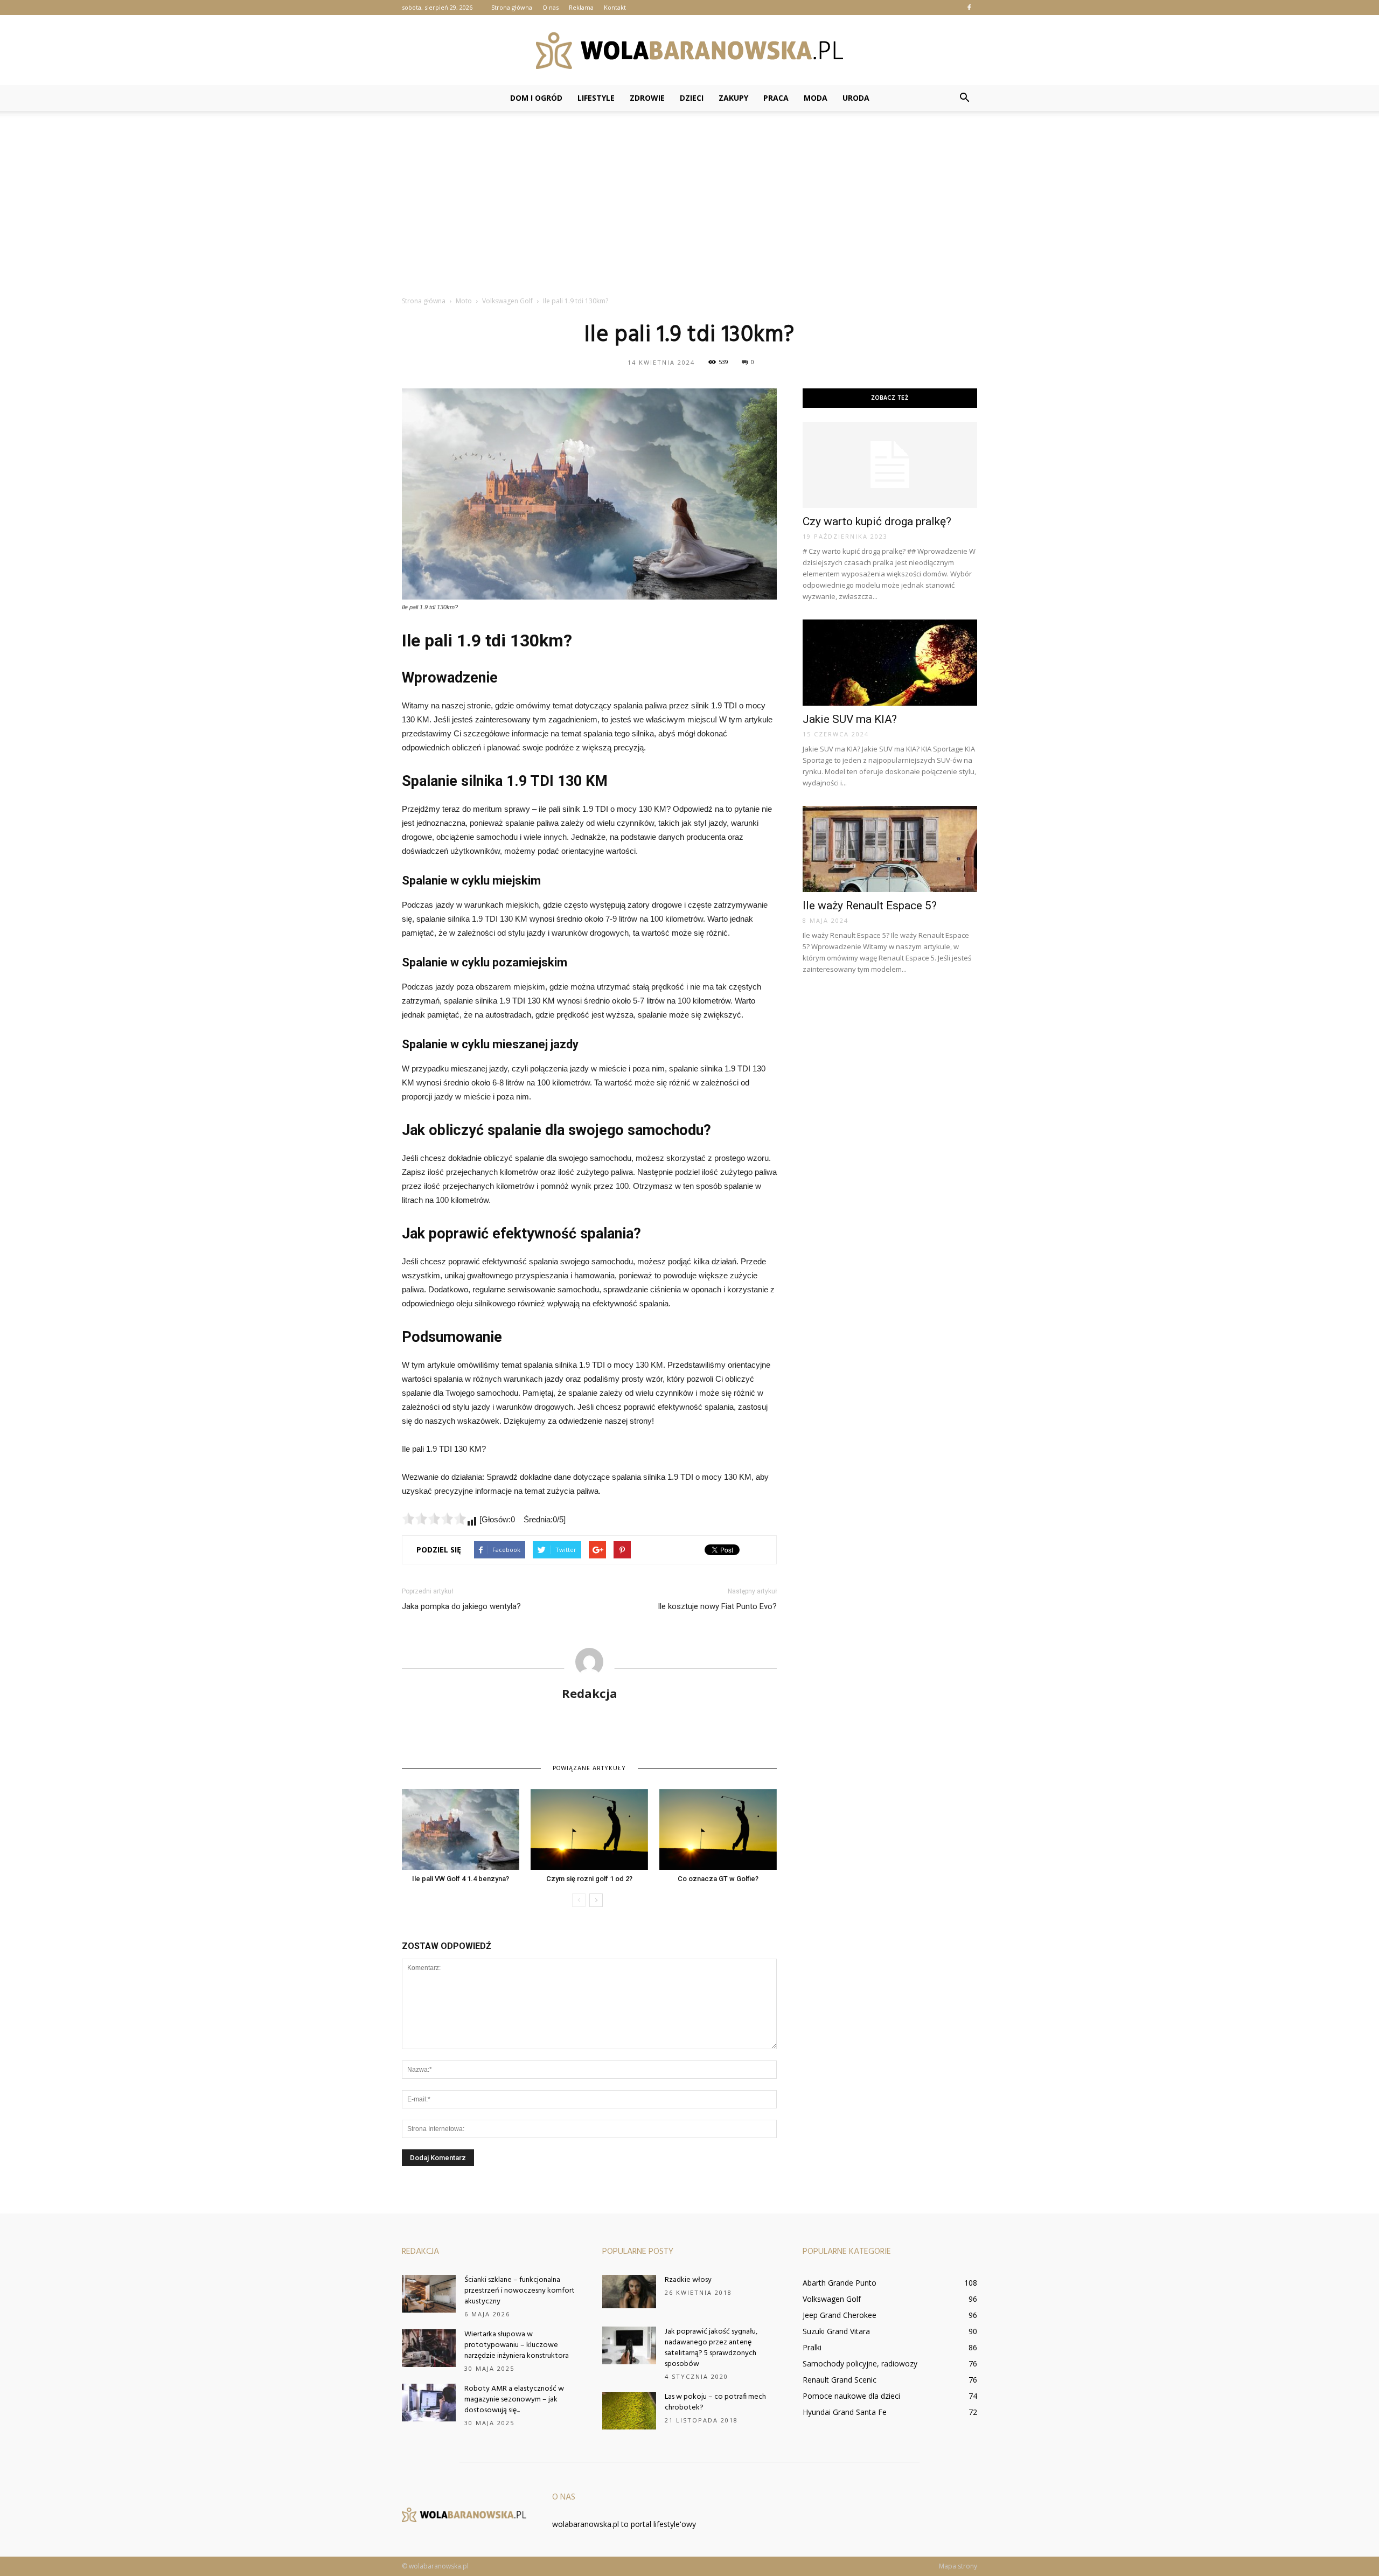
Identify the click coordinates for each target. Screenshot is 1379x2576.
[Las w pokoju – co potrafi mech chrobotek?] (629, 2411)
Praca (776, 98)
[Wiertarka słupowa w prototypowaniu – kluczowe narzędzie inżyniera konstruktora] (429, 2348)
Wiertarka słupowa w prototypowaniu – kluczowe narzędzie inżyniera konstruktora (517, 2345)
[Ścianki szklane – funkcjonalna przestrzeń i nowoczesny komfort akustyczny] (429, 2294)
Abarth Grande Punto (840, 2283)
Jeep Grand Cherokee (840, 2315)
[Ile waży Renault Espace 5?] (890, 849)
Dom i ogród (536, 98)
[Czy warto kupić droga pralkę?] (890, 465)
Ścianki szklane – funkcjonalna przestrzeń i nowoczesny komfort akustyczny (520, 2291)
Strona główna (512, 7)
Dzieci (692, 98)
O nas (551, 7)
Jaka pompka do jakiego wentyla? (461, 1606)
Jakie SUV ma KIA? (850, 719)
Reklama (581, 7)
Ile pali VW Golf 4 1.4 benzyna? (461, 1879)
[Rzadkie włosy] (629, 2292)
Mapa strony (958, 2566)
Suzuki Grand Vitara (836, 2331)
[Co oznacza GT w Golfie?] (718, 1829)
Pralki (812, 2347)
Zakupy (733, 98)
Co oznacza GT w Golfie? (718, 1879)
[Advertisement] (689, 209)
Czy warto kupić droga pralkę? (877, 521)
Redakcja (590, 1693)
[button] (964, 98)
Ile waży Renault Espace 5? (870, 906)
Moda (816, 98)
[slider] (434, 1519)
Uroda (856, 98)
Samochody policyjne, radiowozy (860, 2363)
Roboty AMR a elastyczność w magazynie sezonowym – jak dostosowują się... (514, 2400)
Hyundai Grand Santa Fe (845, 2412)
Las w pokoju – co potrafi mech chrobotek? (715, 2402)
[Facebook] (969, 8)
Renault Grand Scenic (840, 2380)
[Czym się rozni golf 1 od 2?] (589, 1829)
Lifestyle (596, 98)
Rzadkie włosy (688, 2280)
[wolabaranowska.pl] (689, 51)
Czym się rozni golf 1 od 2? (589, 1879)
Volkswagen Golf (832, 2299)
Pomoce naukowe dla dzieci (851, 2396)
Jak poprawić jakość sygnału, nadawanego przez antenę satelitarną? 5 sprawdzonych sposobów (711, 2348)
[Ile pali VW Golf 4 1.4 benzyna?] (461, 1829)
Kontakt (615, 7)
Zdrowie (647, 98)
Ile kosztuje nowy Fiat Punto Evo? (717, 1606)
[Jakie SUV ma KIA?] (890, 663)
